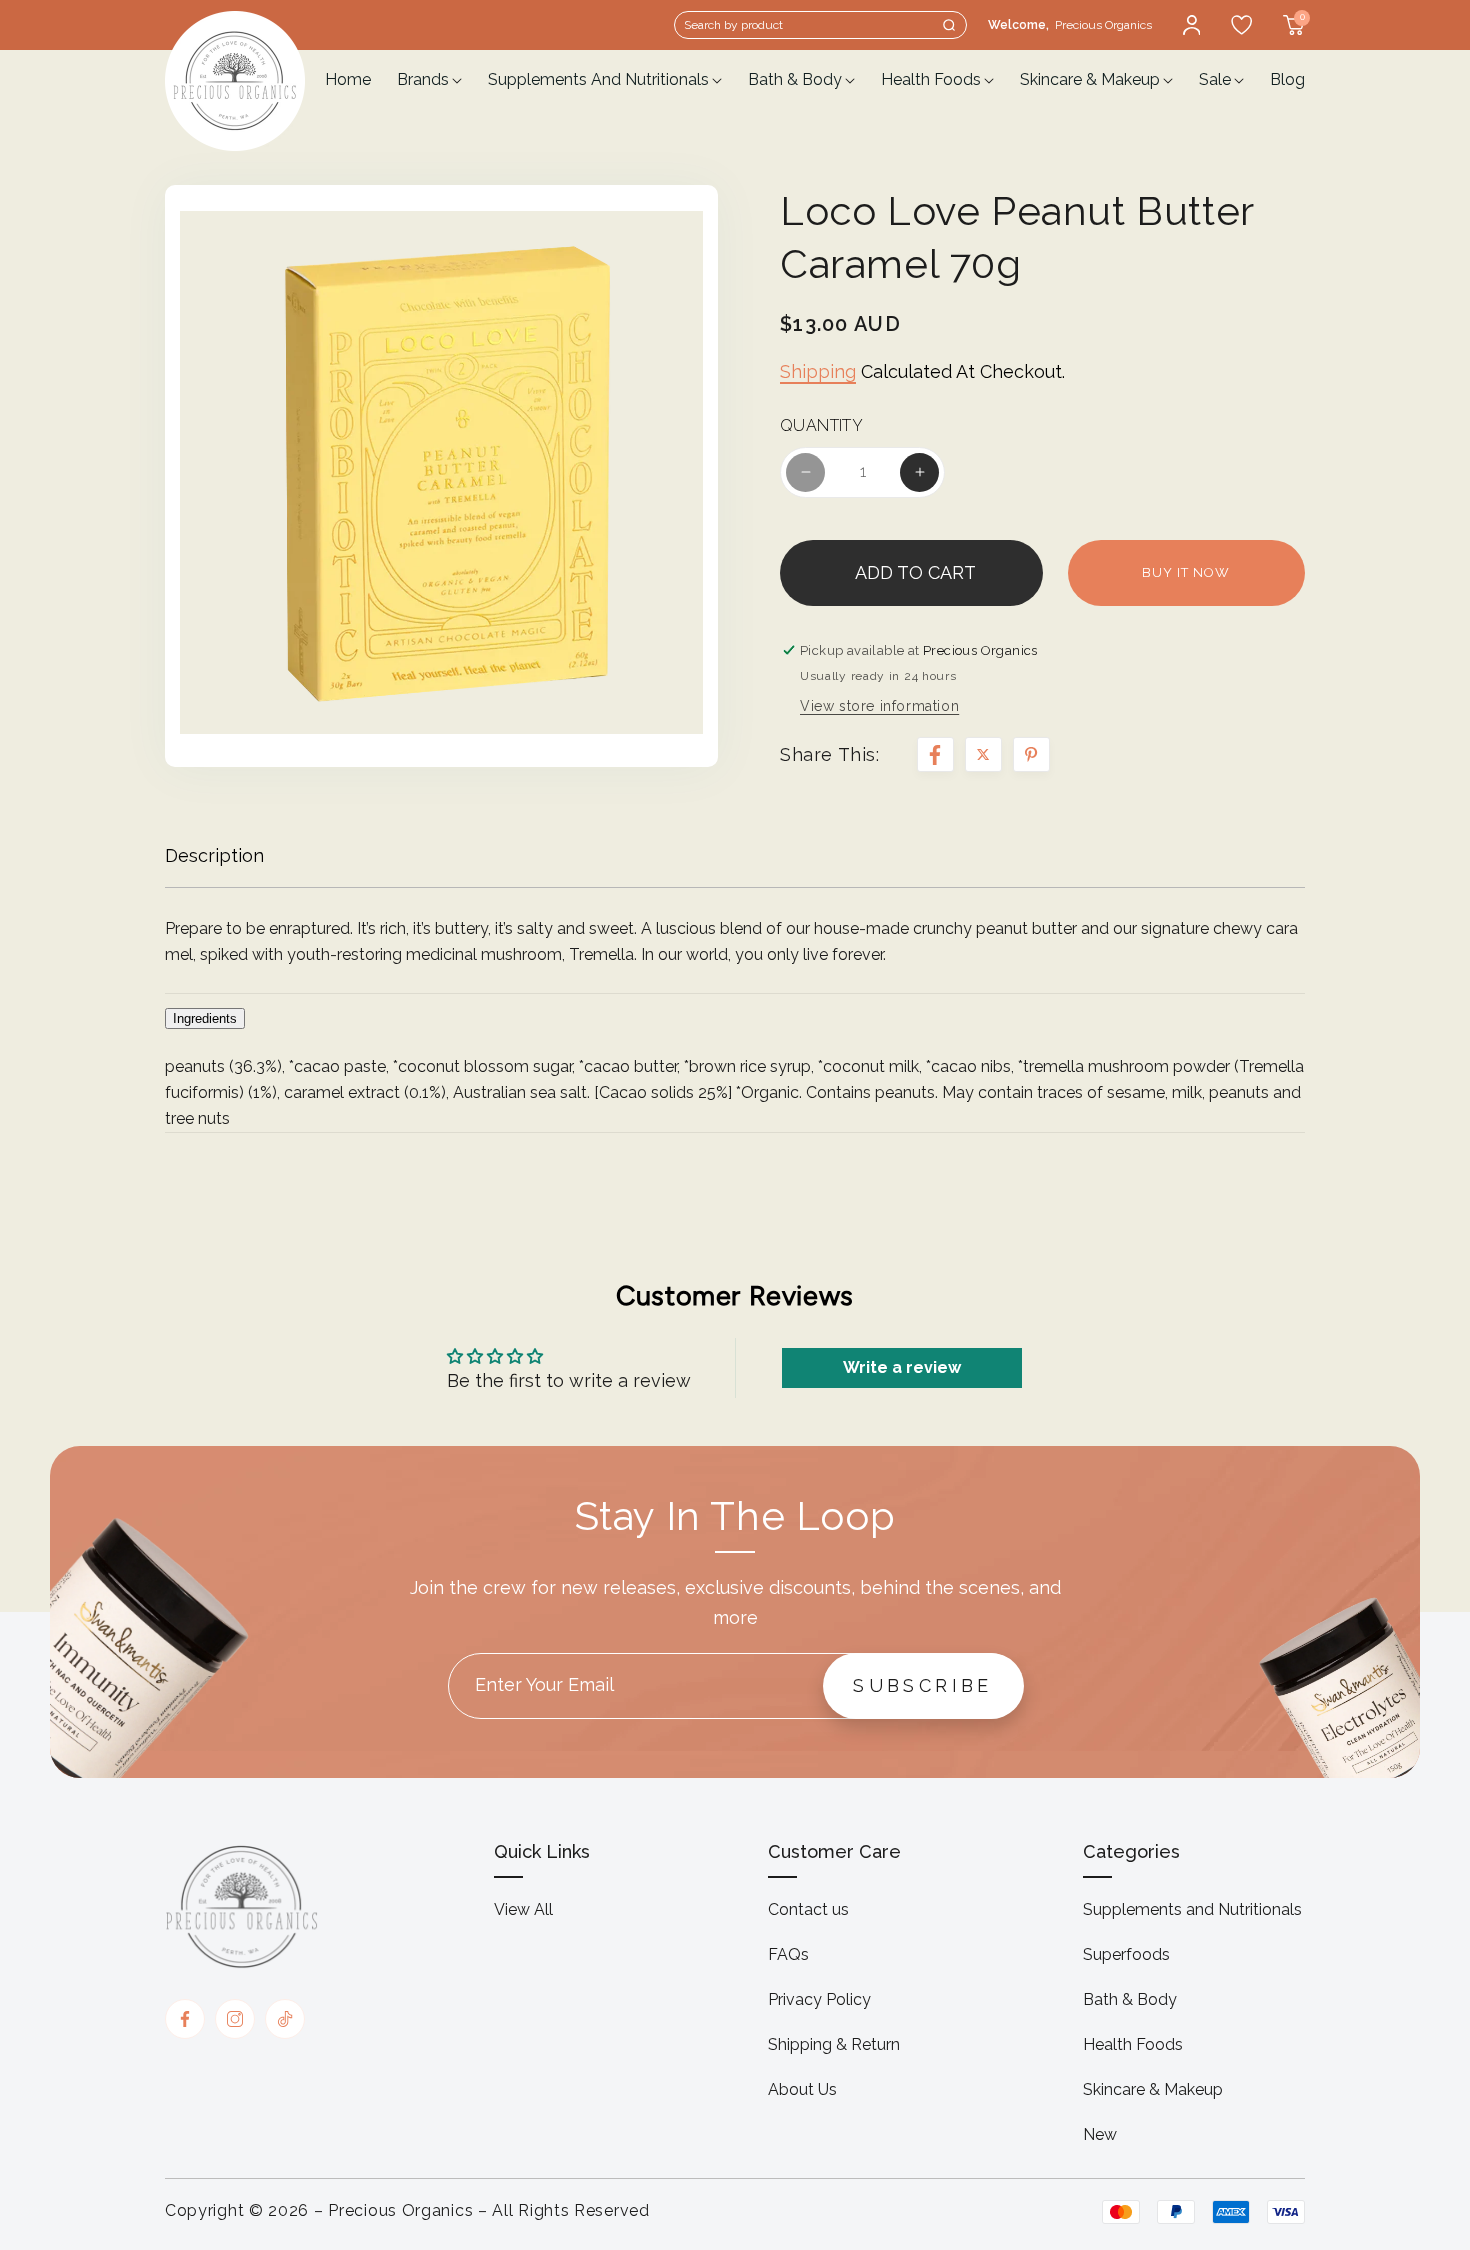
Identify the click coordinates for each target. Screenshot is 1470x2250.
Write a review (902, 1367)
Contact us (808, 1909)
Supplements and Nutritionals (1192, 1909)
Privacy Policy (819, 1999)
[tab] (735, 1011)
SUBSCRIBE (923, 1685)
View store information (879, 706)
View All (523, 1909)
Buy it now (1186, 572)
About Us (802, 2089)
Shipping (818, 371)
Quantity (821, 426)
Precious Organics (400, 2210)
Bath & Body (1130, 1999)
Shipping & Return (834, 2044)
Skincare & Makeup (1153, 2089)
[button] (820, 25)
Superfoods (1126, 1954)
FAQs (788, 1954)
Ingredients (205, 1018)
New (1100, 2134)
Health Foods (1133, 2044)
